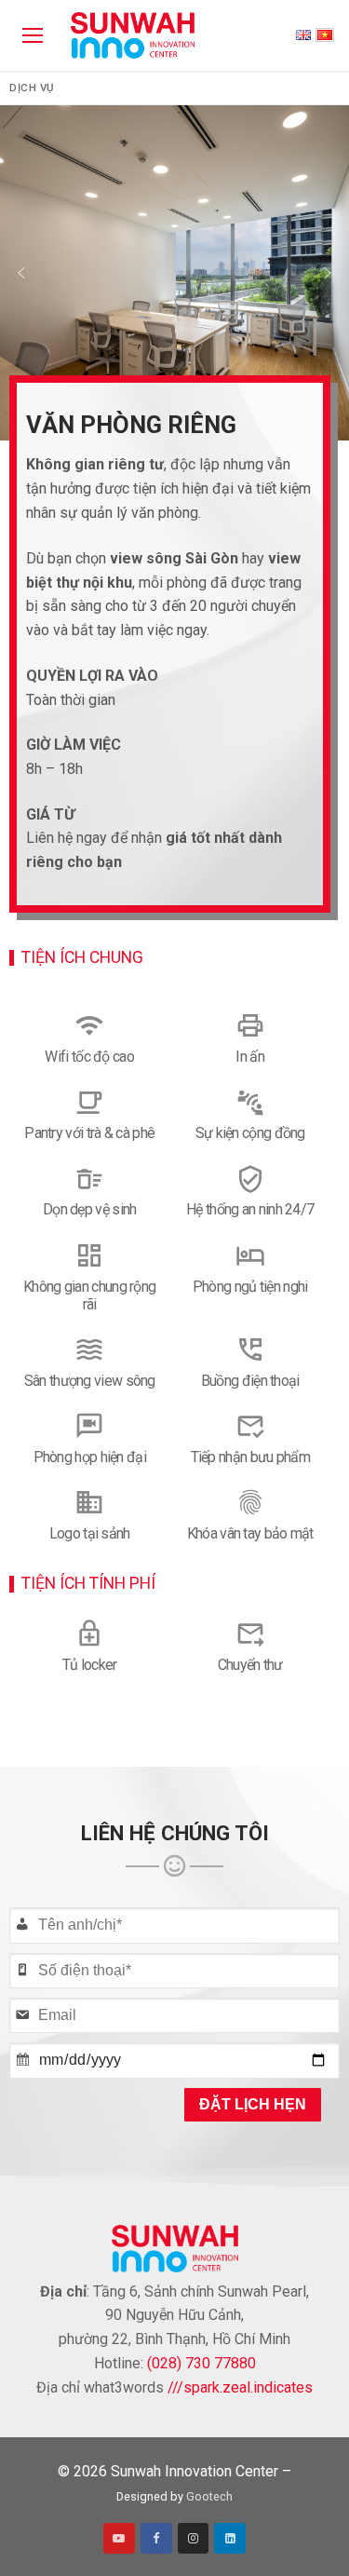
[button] (21, 273)
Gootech (209, 2496)
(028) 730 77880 (201, 2363)
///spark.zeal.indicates (240, 2387)
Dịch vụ (32, 88)
